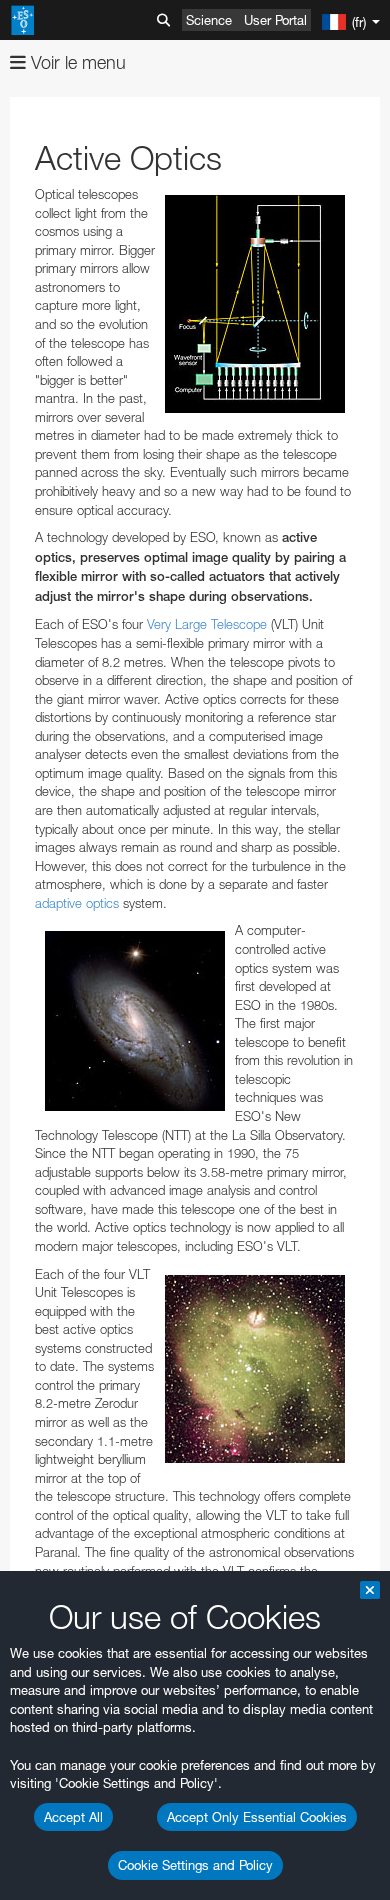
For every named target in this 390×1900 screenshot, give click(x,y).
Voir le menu (76, 62)
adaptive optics (77, 903)
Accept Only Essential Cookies (257, 1817)
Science (209, 20)
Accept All (73, 1817)
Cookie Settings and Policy (195, 1865)
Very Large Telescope (207, 624)
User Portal (275, 20)
